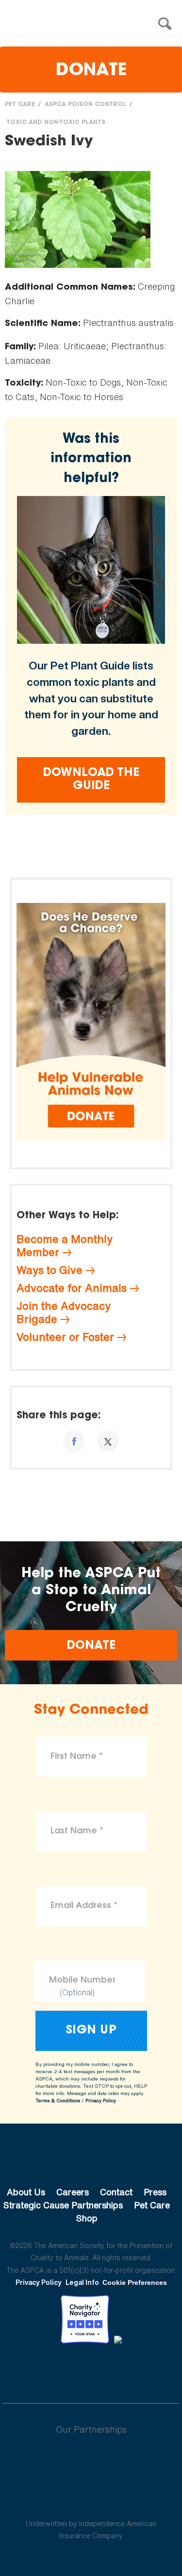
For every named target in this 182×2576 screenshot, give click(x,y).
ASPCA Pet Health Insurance (91, 2500)
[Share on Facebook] (74, 1441)
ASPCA (91, 2159)
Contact (116, 2192)
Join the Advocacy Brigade (64, 1312)
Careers (73, 2192)
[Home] (94, 24)
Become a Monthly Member (65, 1246)
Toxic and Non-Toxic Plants (56, 123)
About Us (26, 2192)
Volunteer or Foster (65, 1337)
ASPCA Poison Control (85, 105)
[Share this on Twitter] (108, 1441)
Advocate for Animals (72, 1288)
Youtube (91, 2370)
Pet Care (20, 105)
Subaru (91, 2461)
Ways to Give (50, 1270)
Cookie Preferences (135, 2282)
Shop (87, 2218)
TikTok (142, 2370)
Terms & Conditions (58, 2101)
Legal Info (82, 2282)
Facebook (41, 2370)
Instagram (117, 2370)
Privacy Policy (101, 2101)
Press (155, 2192)
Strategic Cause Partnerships (63, 2205)
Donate (91, 71)
